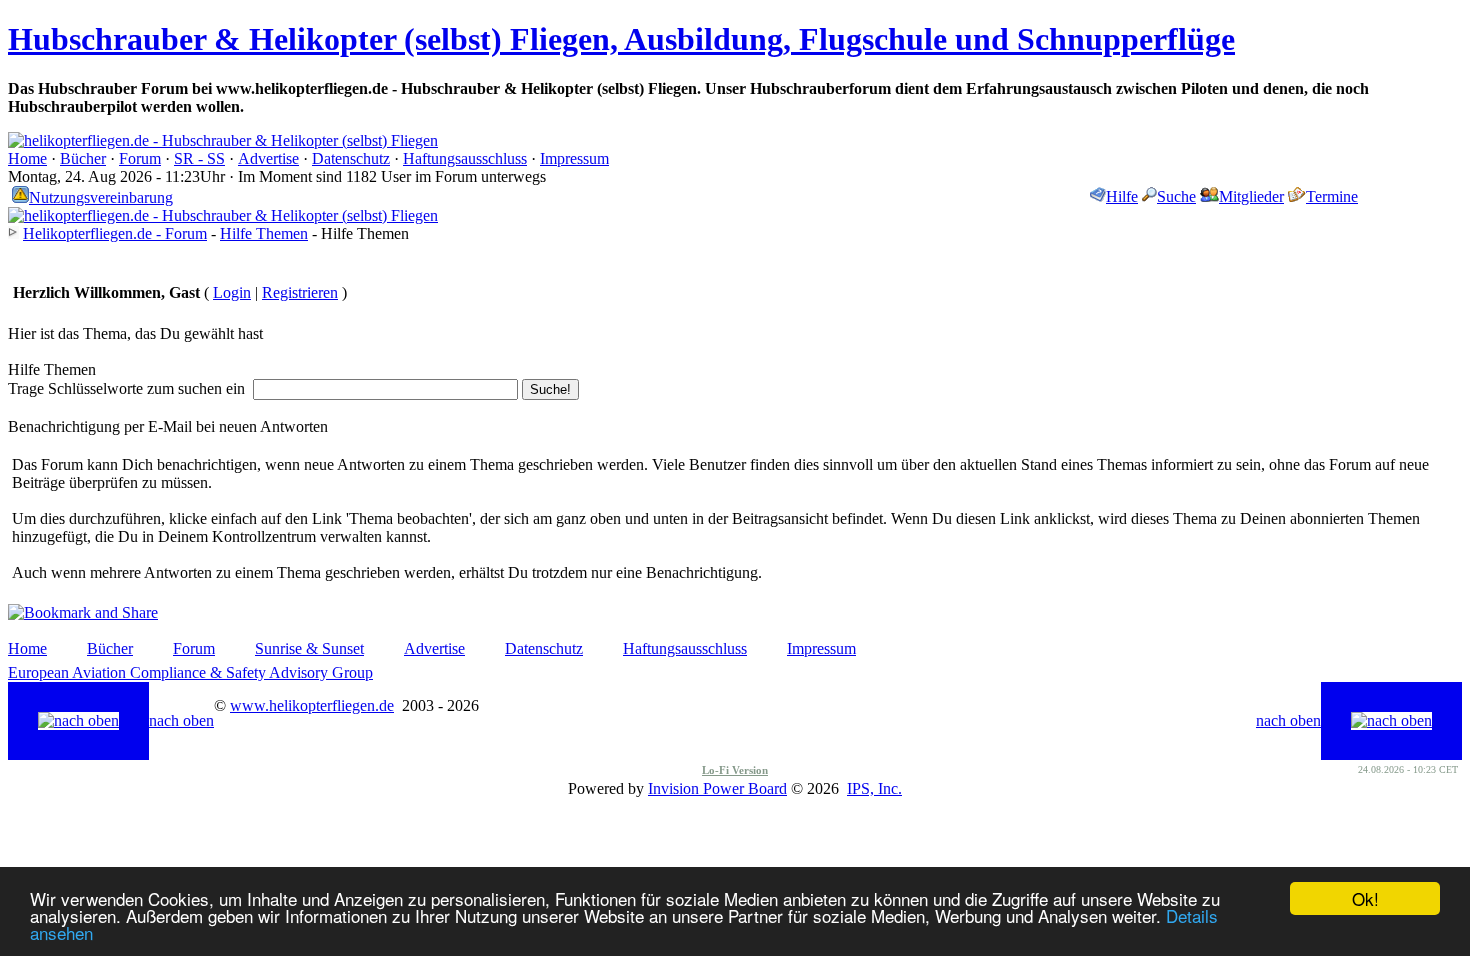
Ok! (1365, 898)
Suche (1176, 196)
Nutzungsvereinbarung (101, 197)
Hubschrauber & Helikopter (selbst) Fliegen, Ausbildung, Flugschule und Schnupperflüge (621, 39)
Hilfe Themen (264, 233)
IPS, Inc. (874, 788)
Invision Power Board (717, 788)
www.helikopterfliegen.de (312, 705)
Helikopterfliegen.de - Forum (115, 233)
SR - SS (199, 158)
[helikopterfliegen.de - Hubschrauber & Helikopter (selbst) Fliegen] (223, 140)
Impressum (574, 158)
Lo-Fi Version (735, 770)
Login (232, 292)
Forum (140, 158)
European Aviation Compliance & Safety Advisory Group (190, 672)
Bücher (83, 158)
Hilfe (1122, 196)
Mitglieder (1251, 196)
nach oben (181, 720)
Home (27, 158)
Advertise (268, 158)
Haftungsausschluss (465, 158)
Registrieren (300, 292)
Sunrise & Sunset (309, 648)
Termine (1332, 196)
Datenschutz (351, 158)
